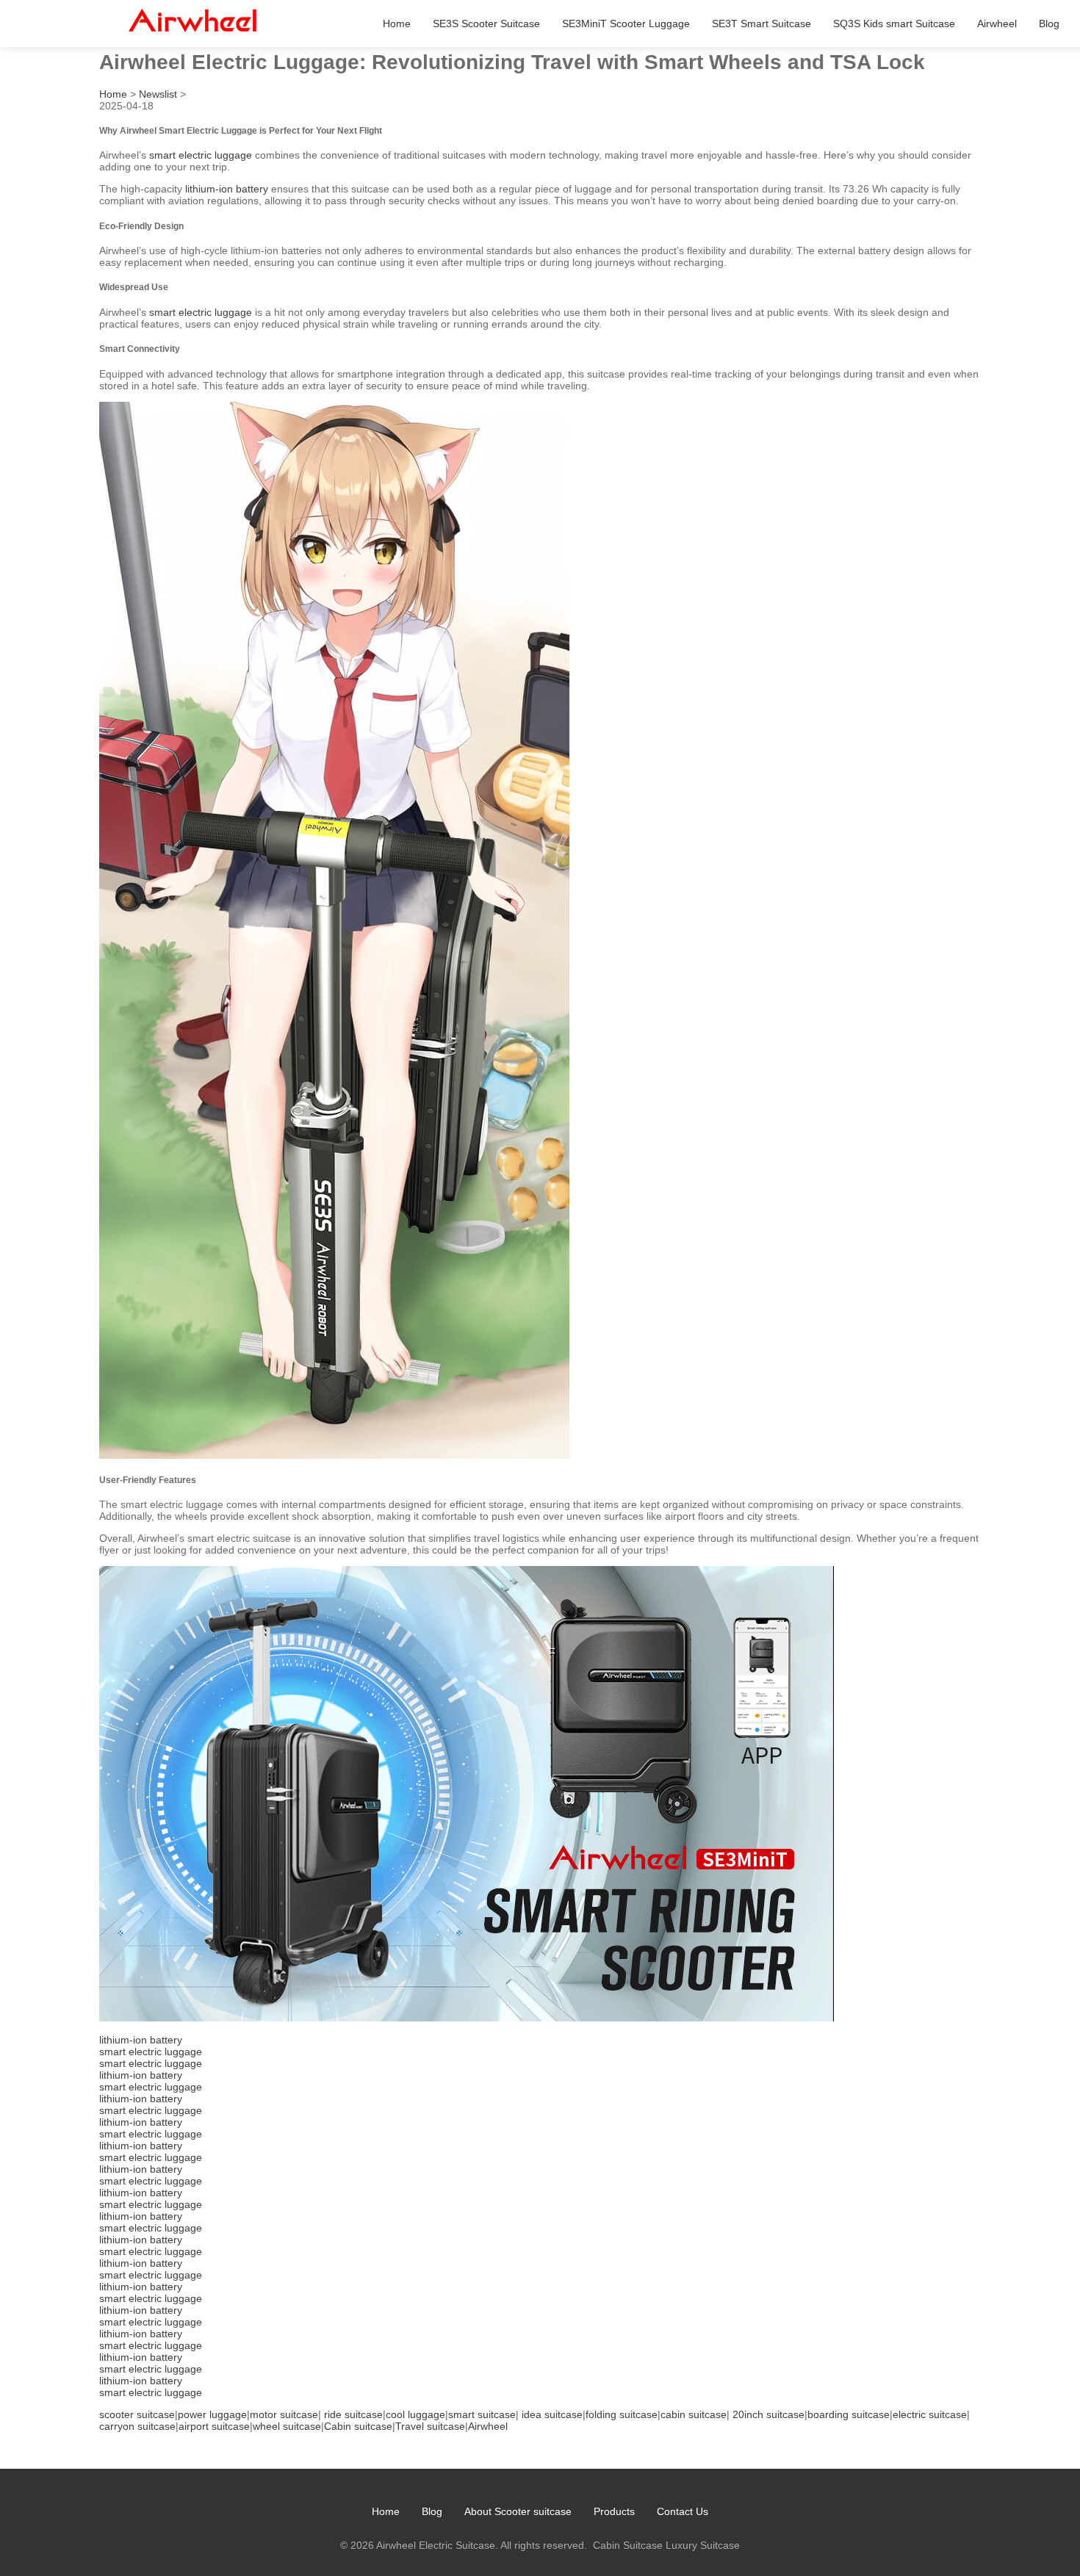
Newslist (158, 94)
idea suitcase (552, 2414)
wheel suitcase (287, 2426)
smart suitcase (482, 2414)
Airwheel (997, 24)
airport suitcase (214, 2426)
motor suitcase (284, 2414)
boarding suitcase (849, 2414)
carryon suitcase (137, 2426)
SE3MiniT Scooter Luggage (626, 24)
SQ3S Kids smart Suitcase (894, 24)
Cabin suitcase (358, 2426)
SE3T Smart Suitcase (762, 24)
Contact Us (683, 2511)
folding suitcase (622, 2414)
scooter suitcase (137, 2414)
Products (614, 2511)
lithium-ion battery (227, 189)
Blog (1049, 24)
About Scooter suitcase (518, 2511)
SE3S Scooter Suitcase (486, 24)
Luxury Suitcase (703, 2545)
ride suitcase (353, 2414)
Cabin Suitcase (628, 2545)
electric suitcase (930, 2414)
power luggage (212, 2414)
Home (397, 24)
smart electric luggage (201, 155)
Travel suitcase (430, 2426)
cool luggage (415, 2414)
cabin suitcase (694, 2414)
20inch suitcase (768, 2414)
